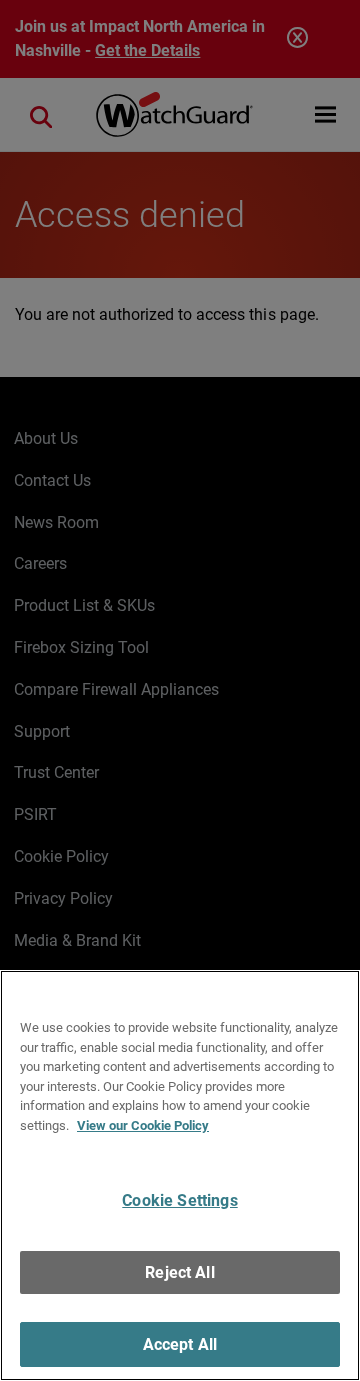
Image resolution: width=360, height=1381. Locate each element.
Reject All (180, 1272)
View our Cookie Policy (143, 1125)
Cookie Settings (179, 1200)
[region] (180, 1175)
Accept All (180, 1344)
